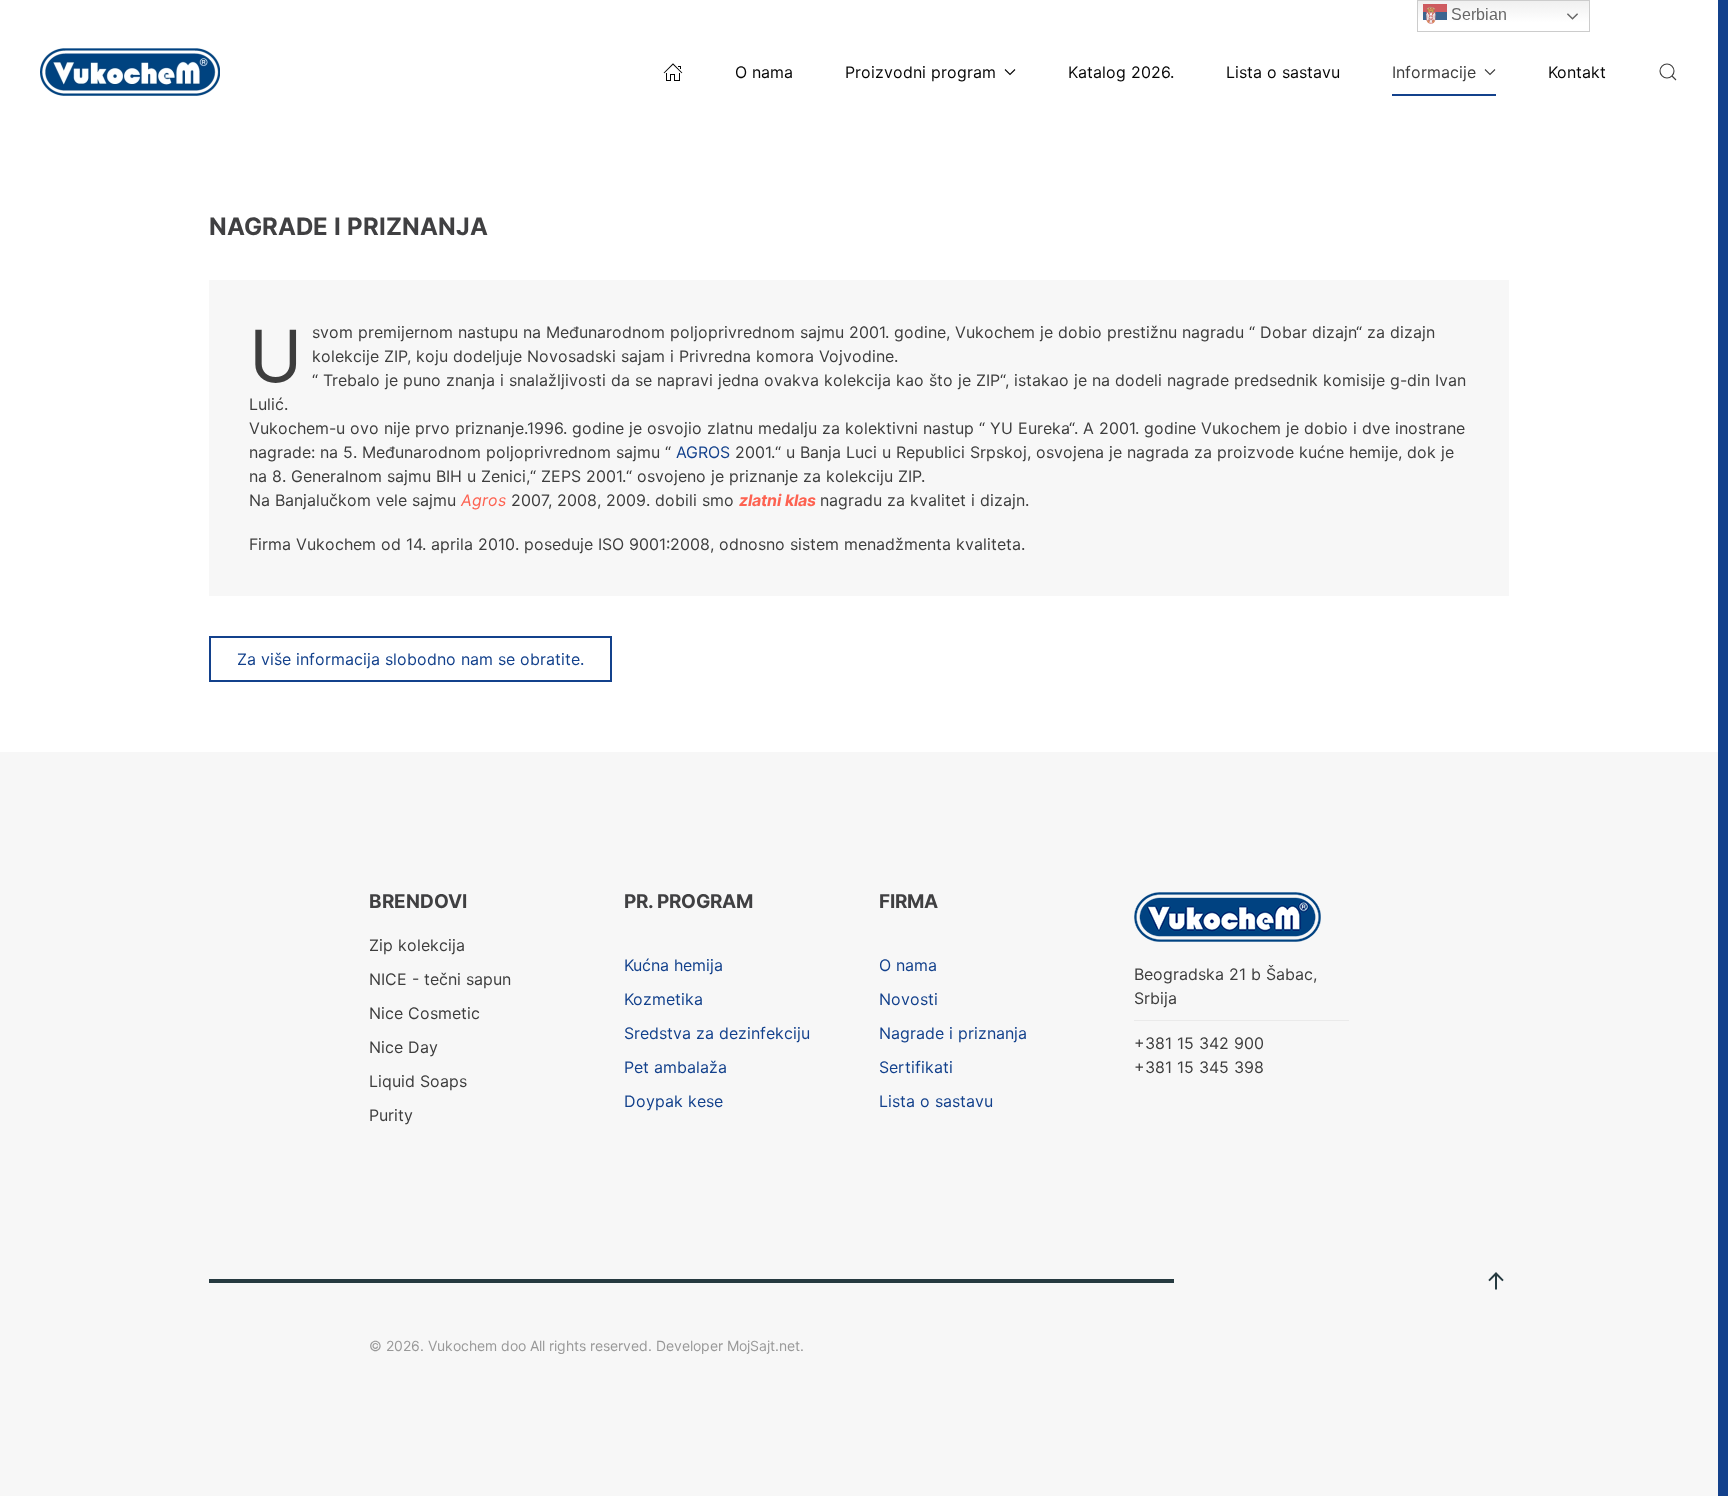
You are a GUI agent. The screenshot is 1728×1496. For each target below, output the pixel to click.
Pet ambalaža (675, 1067)
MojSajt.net (763, 1345)
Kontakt (1577, 72)
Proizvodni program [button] (920, 72)
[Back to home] (133, 72)
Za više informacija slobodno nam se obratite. (410, 659)
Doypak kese (673, 1101)
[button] (1668, 72)
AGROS (703, 452)
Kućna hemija (673, 965)
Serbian (1477, 14)
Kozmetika (663, 999)
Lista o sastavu (1283, 72)
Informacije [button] (1434, 72)
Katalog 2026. (1121, 72)
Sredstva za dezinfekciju (717, 1033)
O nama (764, 72)
